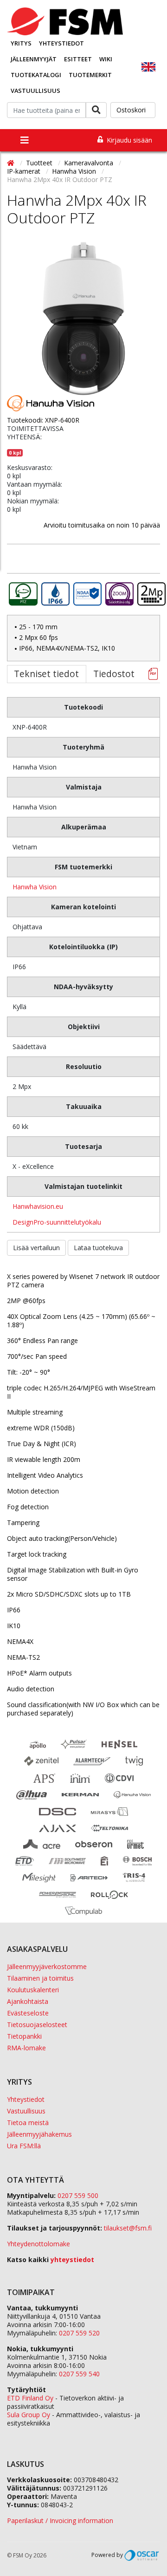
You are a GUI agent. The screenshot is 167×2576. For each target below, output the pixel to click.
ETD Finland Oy (30, 2398)
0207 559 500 (78, 2195)
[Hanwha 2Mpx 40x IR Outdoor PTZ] (83, 319)
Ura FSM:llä (24, 2146)
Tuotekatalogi (36, 75)
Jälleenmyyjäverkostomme (47, 1966)
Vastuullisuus (35, 91)
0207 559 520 (79, 2333)
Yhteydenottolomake (39, 2244)
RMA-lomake (26, 2048)
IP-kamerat (25, 171)
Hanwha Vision (75, 171)
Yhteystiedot (61, 43)
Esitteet (78, 59)
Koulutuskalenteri (33, 1990)
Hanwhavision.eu (38, 1206)
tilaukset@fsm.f (128, 2228)
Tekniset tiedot (46, 674)
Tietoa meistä (28, 2123)
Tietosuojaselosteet (37, 2025)
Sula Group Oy (29, 2415)
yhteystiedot (72, 2260)
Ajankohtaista (28, 2001)
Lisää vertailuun (36, 1248)
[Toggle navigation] (25, 140)
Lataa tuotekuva (98, 1248)
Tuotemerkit (90, 75)
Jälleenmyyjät (34, 59)
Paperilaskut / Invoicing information (60, 2521)
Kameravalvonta (90, 163)
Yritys (21, 43)
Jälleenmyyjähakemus (39, 2134)
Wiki (106, 59)
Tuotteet (40, 163)
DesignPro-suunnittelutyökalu (57, 1222)
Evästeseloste (28, 2013)
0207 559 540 (79, 2374)
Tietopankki (24, 2036)
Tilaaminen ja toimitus (40, 1978)
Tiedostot (114, 674)
